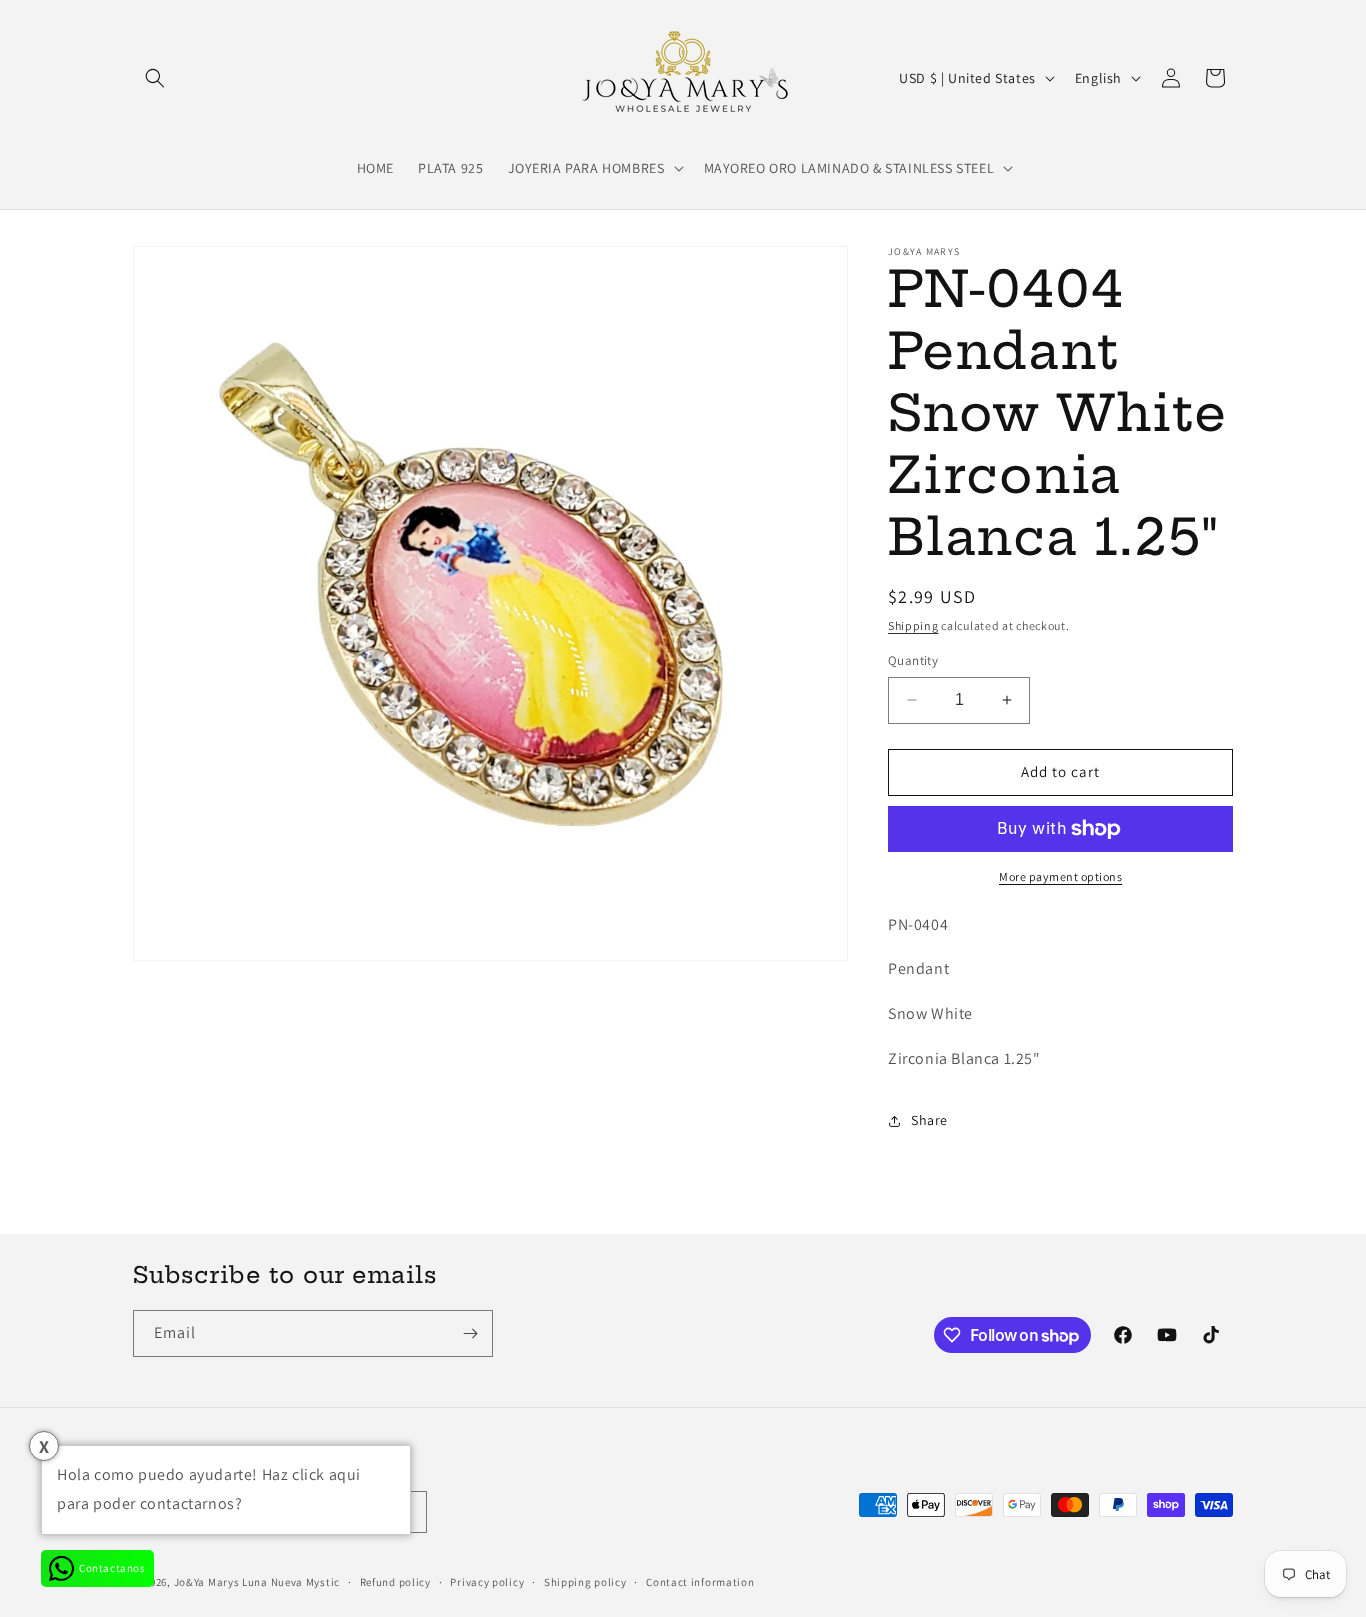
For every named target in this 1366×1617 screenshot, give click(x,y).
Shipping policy (585, 1582)
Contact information (700, 1582)
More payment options (1060, 876)
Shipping (913, 625)
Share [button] (929, 1120)
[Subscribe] (470, 1333)
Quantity (913, 660)
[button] (155, 78)
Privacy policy (487, 1582)
